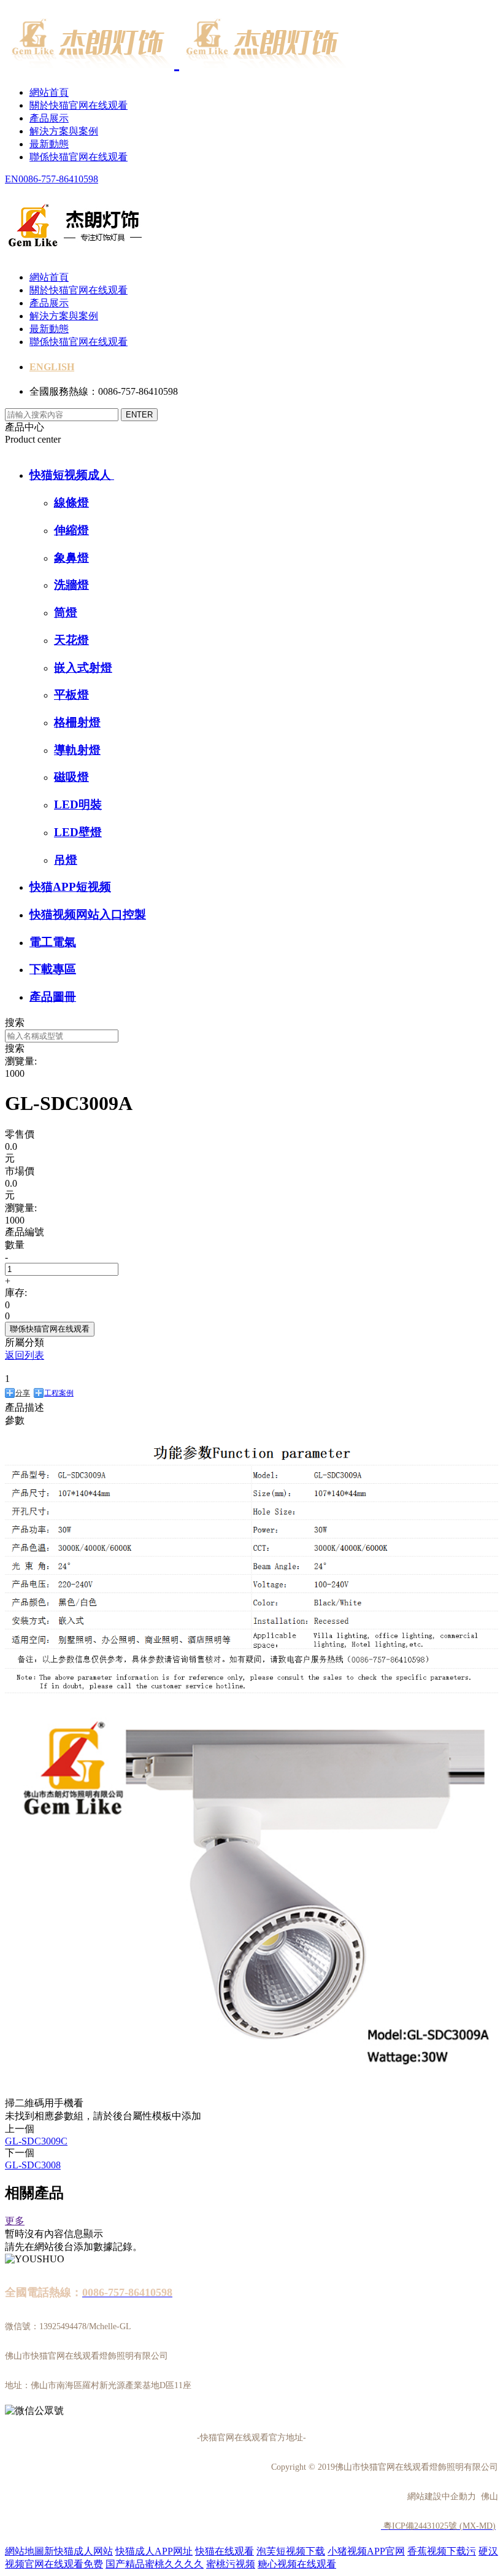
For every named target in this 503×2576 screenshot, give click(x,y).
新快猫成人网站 (79, 2551)
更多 (15, 2221)
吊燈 (66, 860)
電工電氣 (53, 942)
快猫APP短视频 (70, 887)
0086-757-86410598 (58, 179)
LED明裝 (78, 805)
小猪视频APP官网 (366, 2551)
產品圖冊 (53, 997)
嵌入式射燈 (83, 668)
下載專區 (53, 969)
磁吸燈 (71, 777)
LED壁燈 (78, 832)
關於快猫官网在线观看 (79, 105)
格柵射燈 (77, 722)
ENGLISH (52, 367)
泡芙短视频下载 (291, 2551)
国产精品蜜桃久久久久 (155, 2564)
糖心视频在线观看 (297, 2564)
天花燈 (71, 640)
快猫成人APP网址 (154, 2551)
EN (12, 179)
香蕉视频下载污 (442, 2551)
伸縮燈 (71, 530)
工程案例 (59, 1393)
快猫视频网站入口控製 (88, 914)
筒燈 (66, 612)
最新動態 (49, 144)
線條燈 (71, 502)
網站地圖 (25, 2551)
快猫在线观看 (225, 2551)
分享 (23, 1393)
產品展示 (49, 118)
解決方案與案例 (64, 131)
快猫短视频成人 (72, 475)
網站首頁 (49, 92)
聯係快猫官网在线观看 (79, 157)
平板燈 (71, 695)
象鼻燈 (71, 558)
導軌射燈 (77, 750)
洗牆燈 (71, 585)
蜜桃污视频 (231, 2564)
